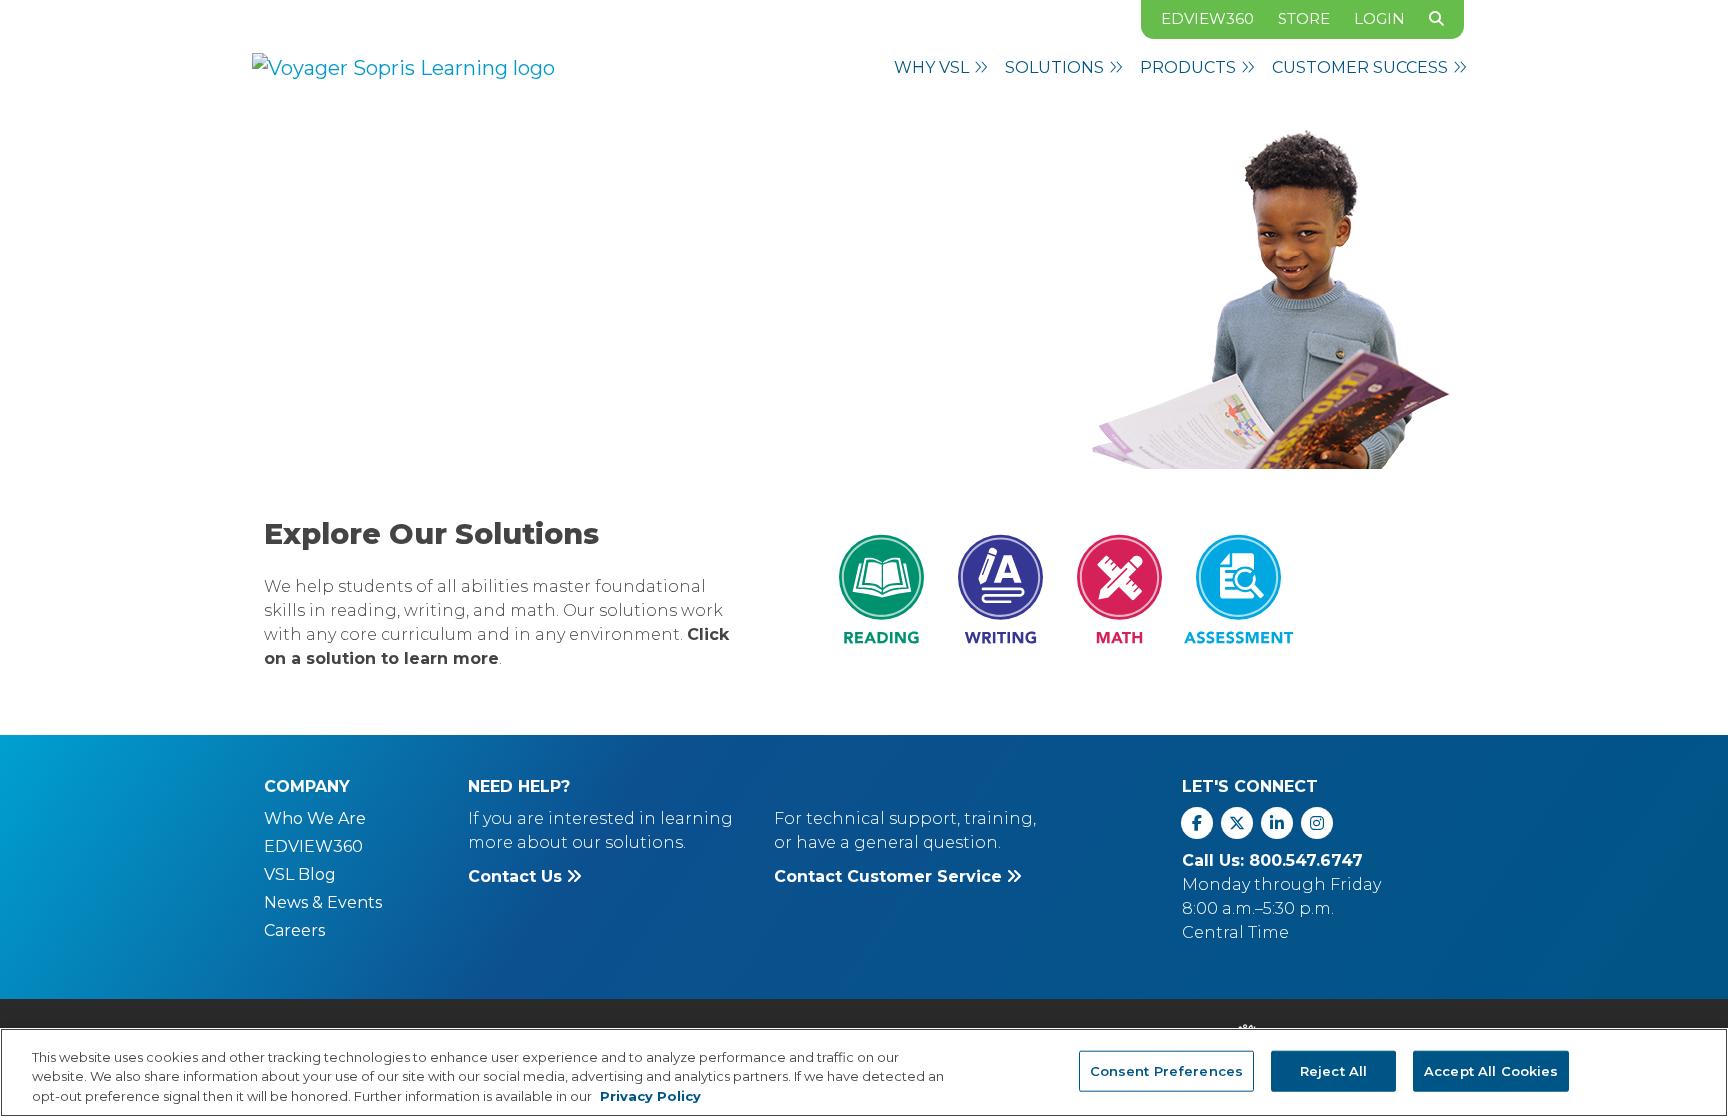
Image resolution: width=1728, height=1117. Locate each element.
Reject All (1333, 1070)
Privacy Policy (650, 1096)
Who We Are (315, 818)
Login (1379, 18)
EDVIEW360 (1207, 18)
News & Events (323, 902)
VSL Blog (300, 874)
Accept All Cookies (1491, 1070)
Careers (294, 930)
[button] (941, 68)
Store (1304, 18)
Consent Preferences (1166, 1070)
